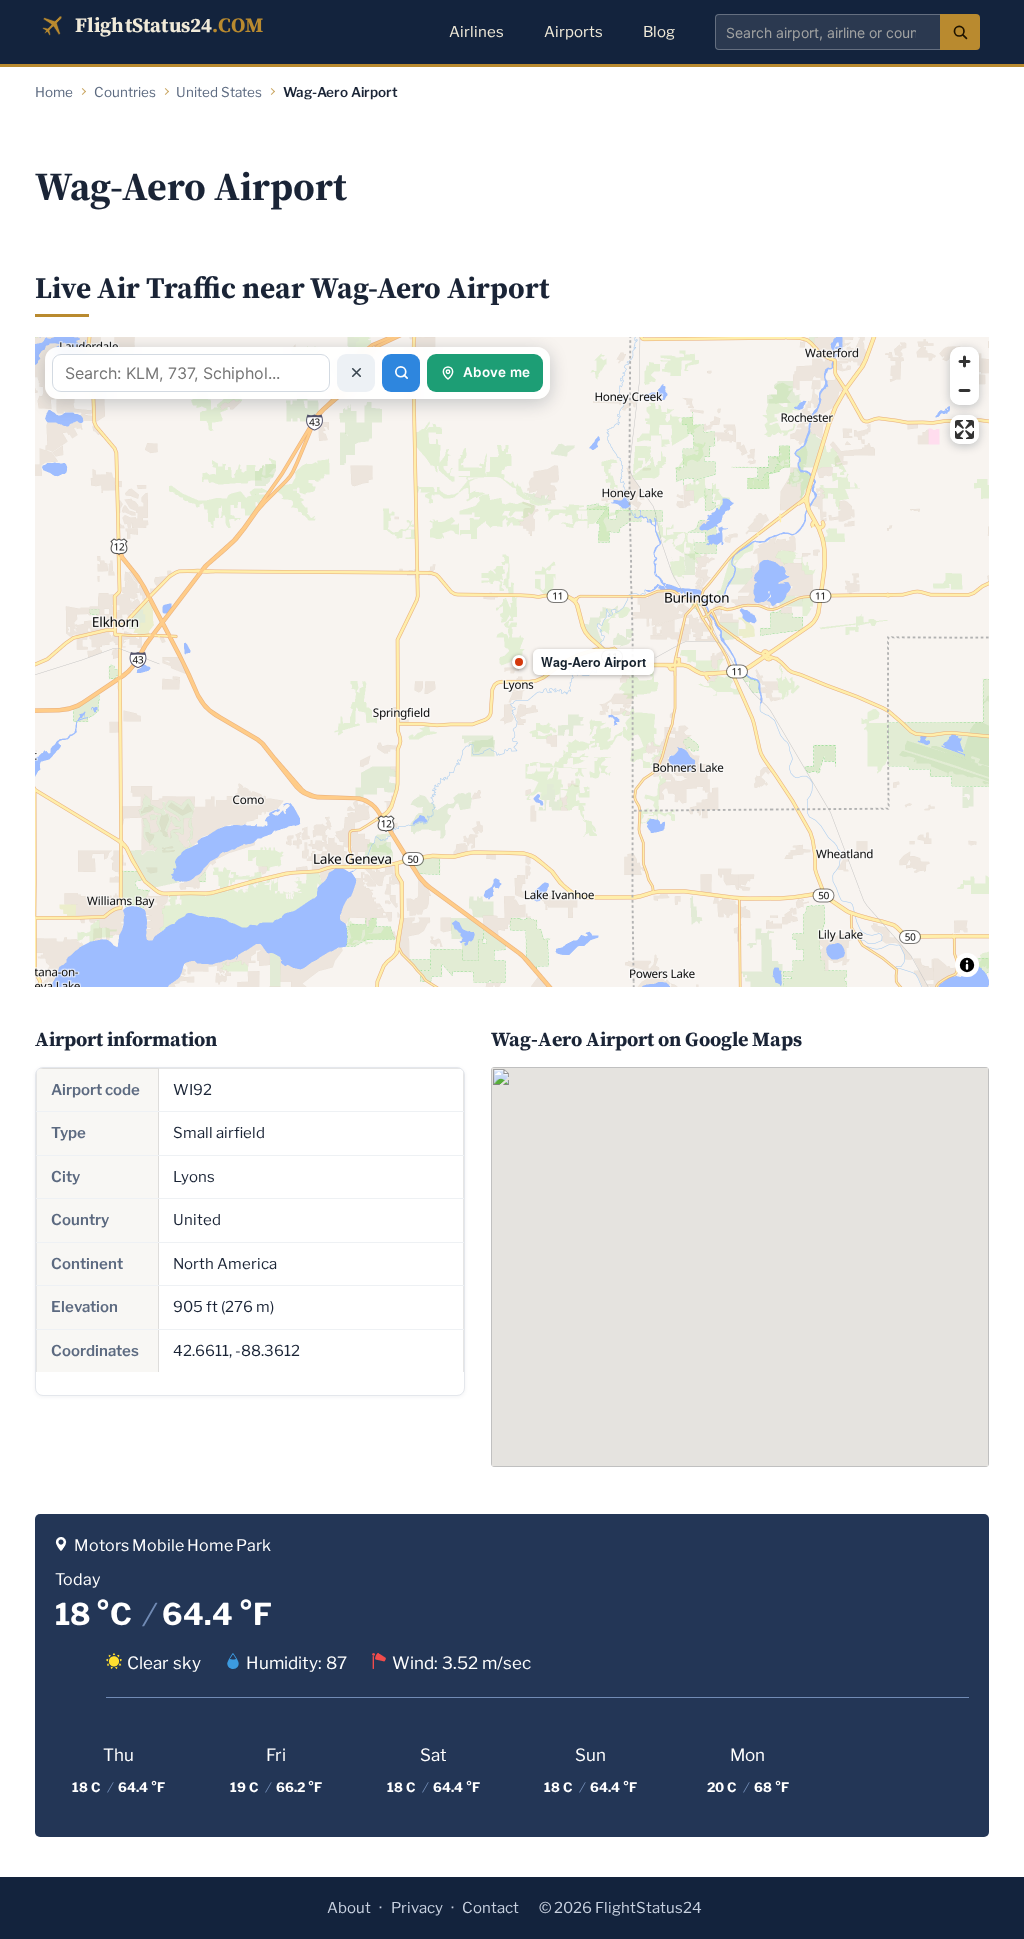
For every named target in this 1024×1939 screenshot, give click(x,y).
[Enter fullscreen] (964, 429)
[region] (512, 662)
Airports (573, 32)
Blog (659, 32)
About (349, 1908)
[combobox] (827, 32)
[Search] (960, 32)
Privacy (417, 1908)
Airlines (476, 32)
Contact (490, 1908)
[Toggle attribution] (967, 965)
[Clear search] (356, 373)
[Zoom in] (964, 361)
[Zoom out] (964, 390)
